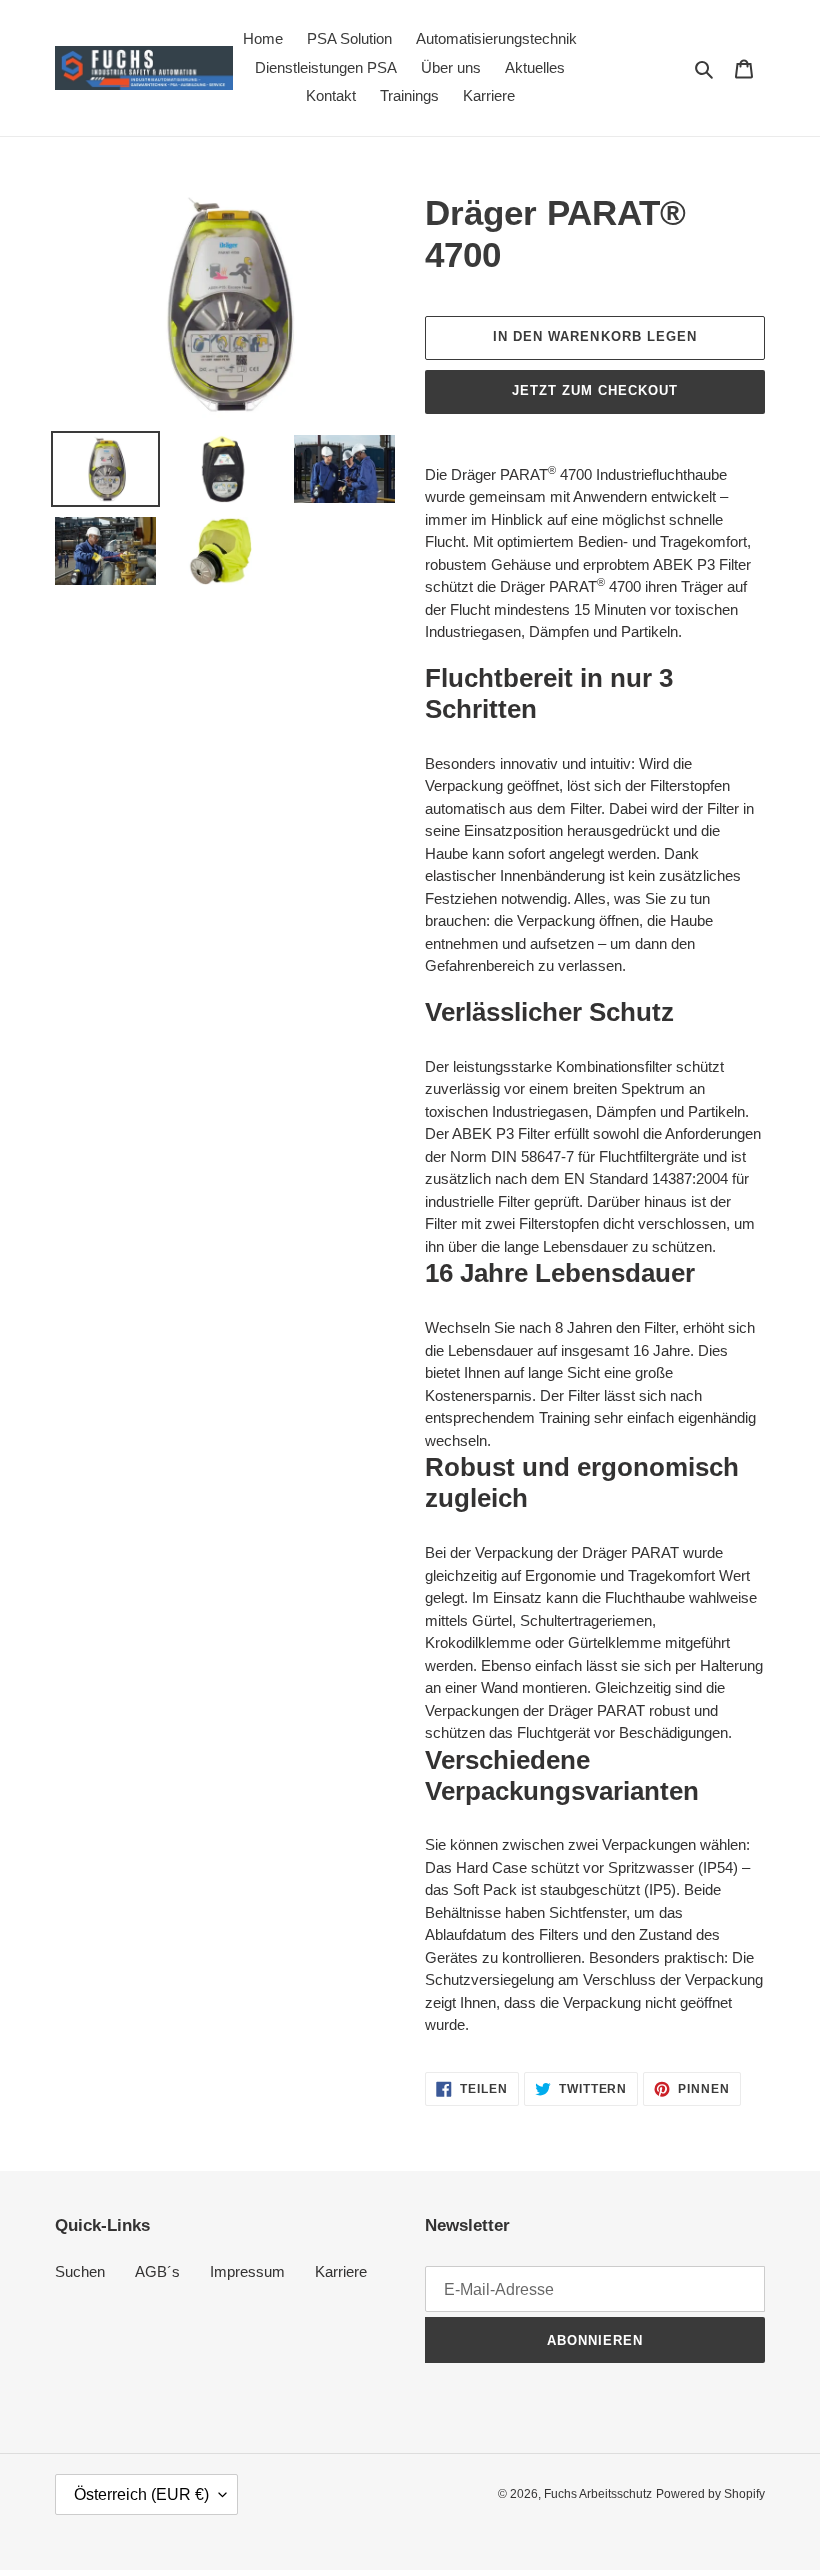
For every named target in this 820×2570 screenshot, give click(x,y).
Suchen (80, 2271)
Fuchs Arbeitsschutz (598, 2494)
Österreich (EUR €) (141, 2494)
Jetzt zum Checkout (595, 390)
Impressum (247, 2271)
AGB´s (157, 2271)
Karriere (341, 2271)
